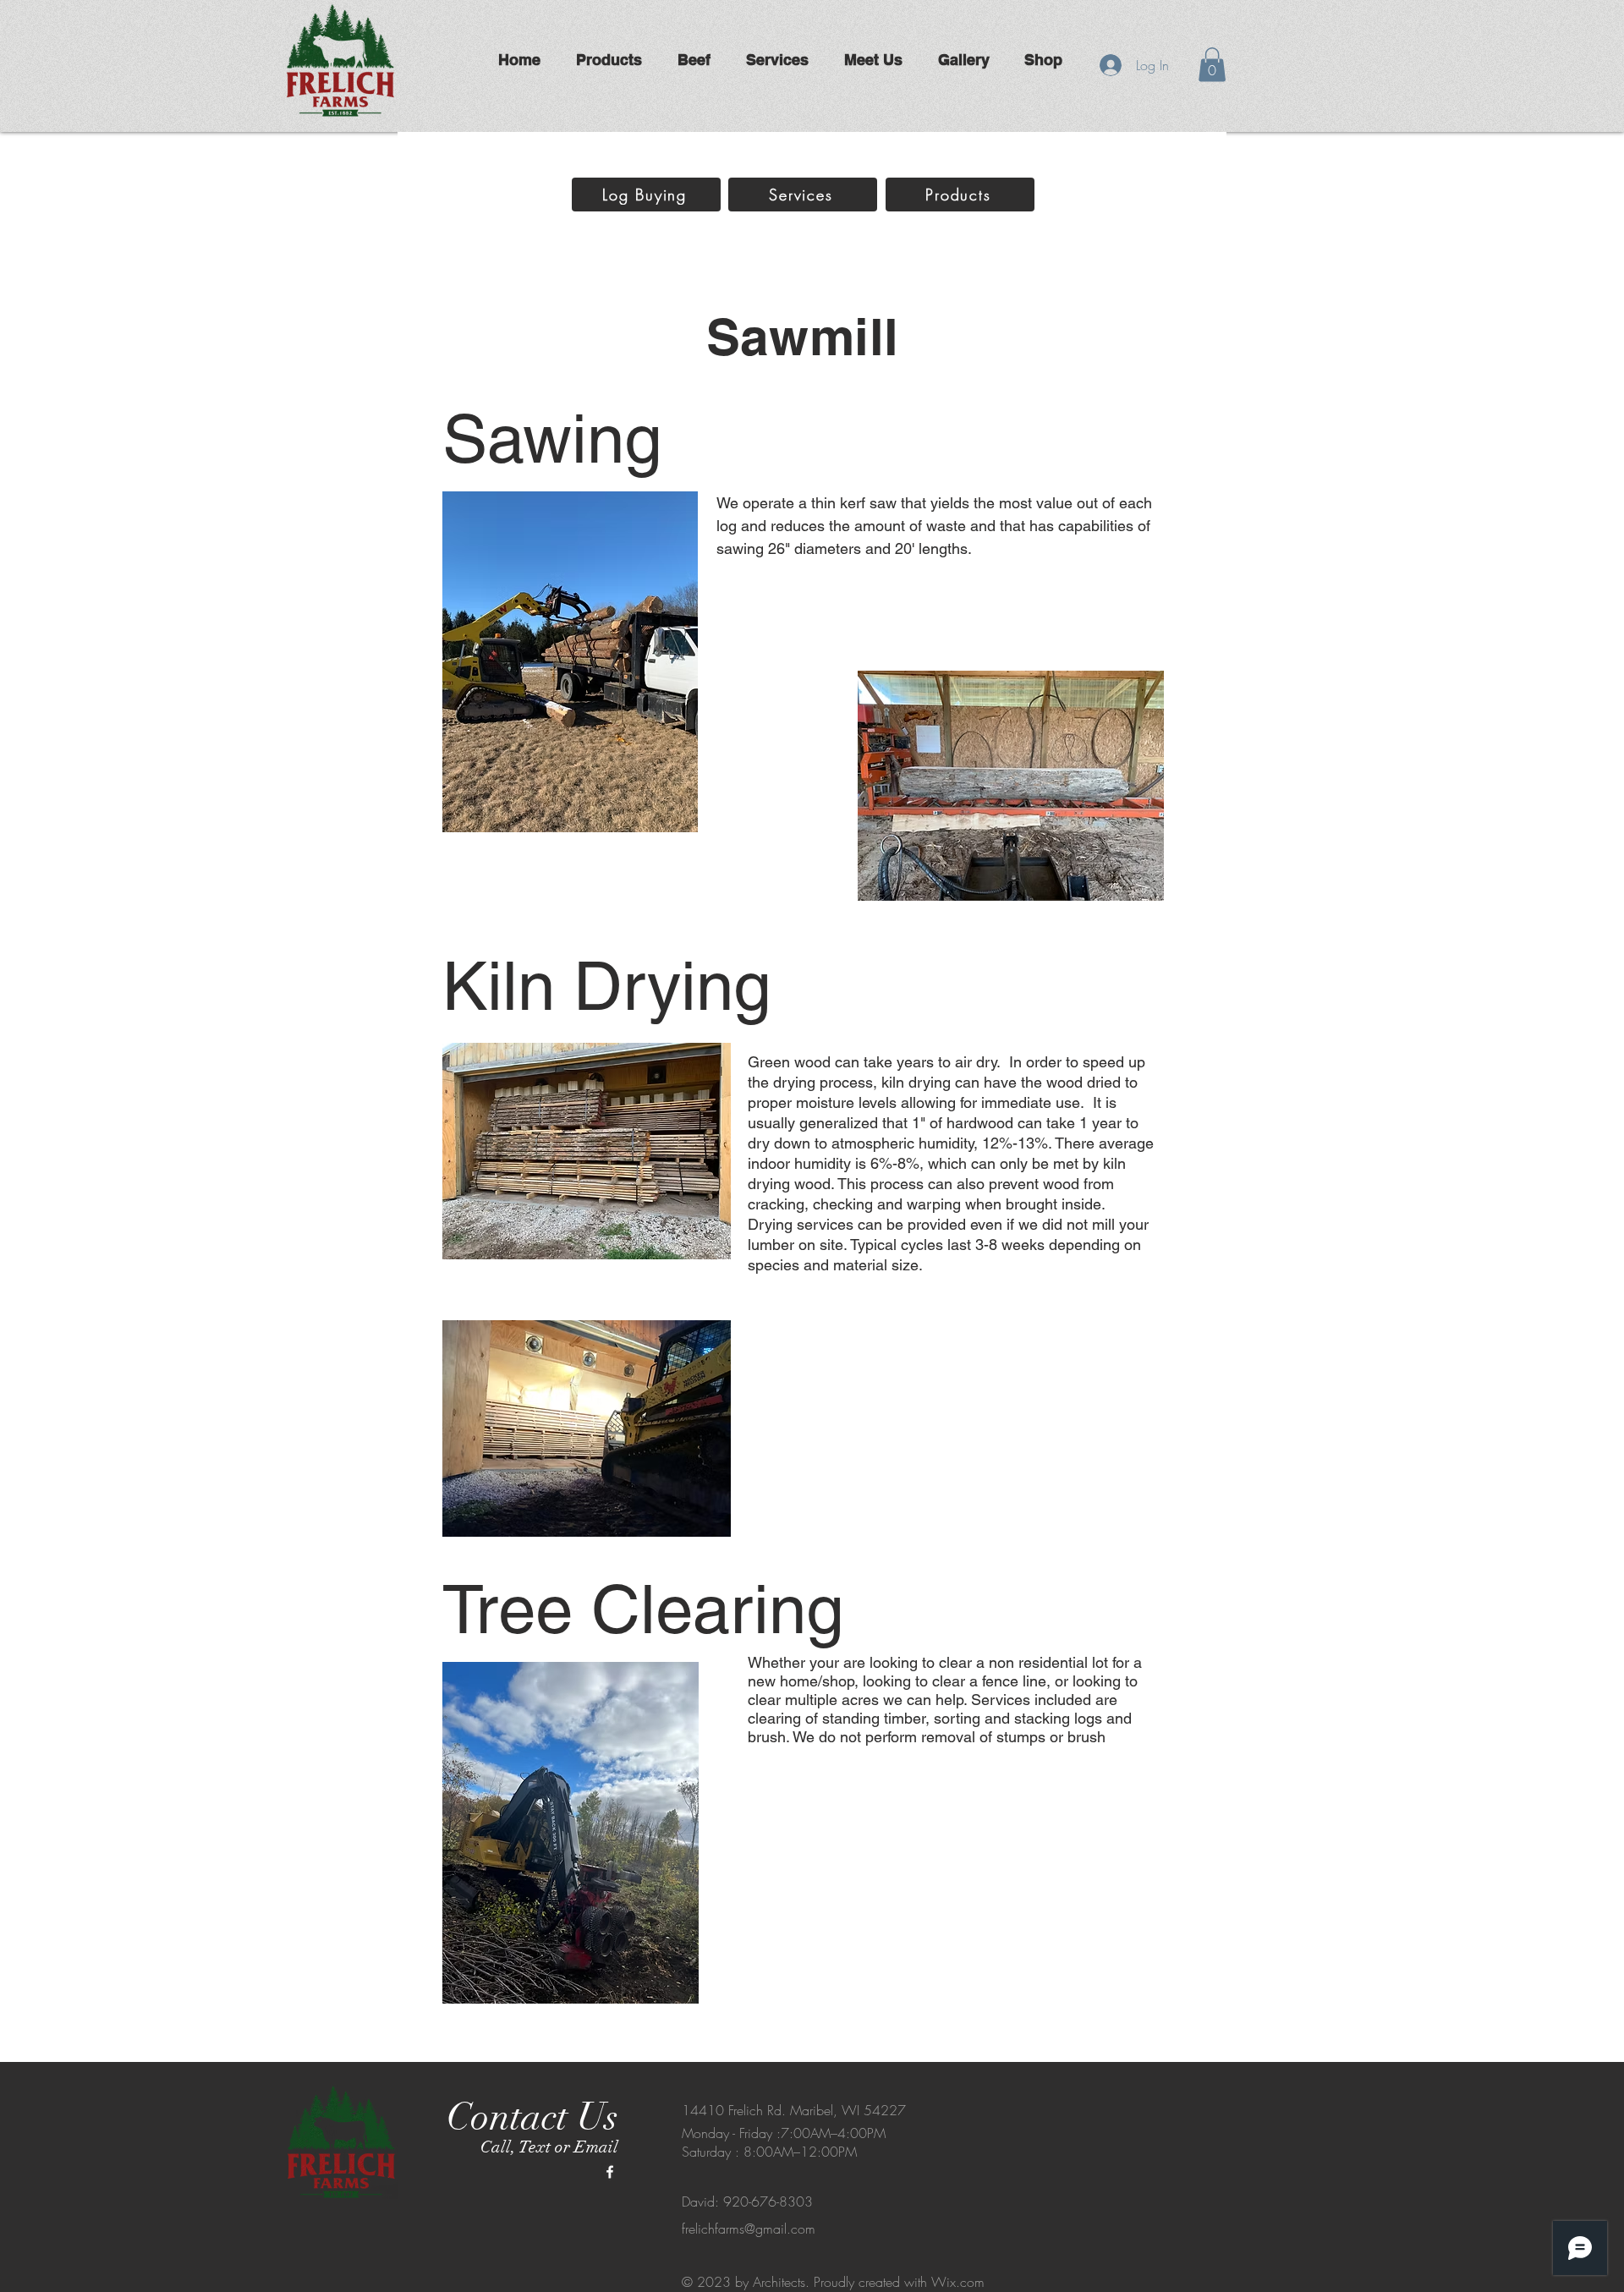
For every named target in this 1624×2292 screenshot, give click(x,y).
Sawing (552, 439)
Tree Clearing (643, 1609)
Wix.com (958, 2282)
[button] (1212, 65)
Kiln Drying (606, 986)
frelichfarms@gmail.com (749, 2229)
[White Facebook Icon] (610, 2172)
